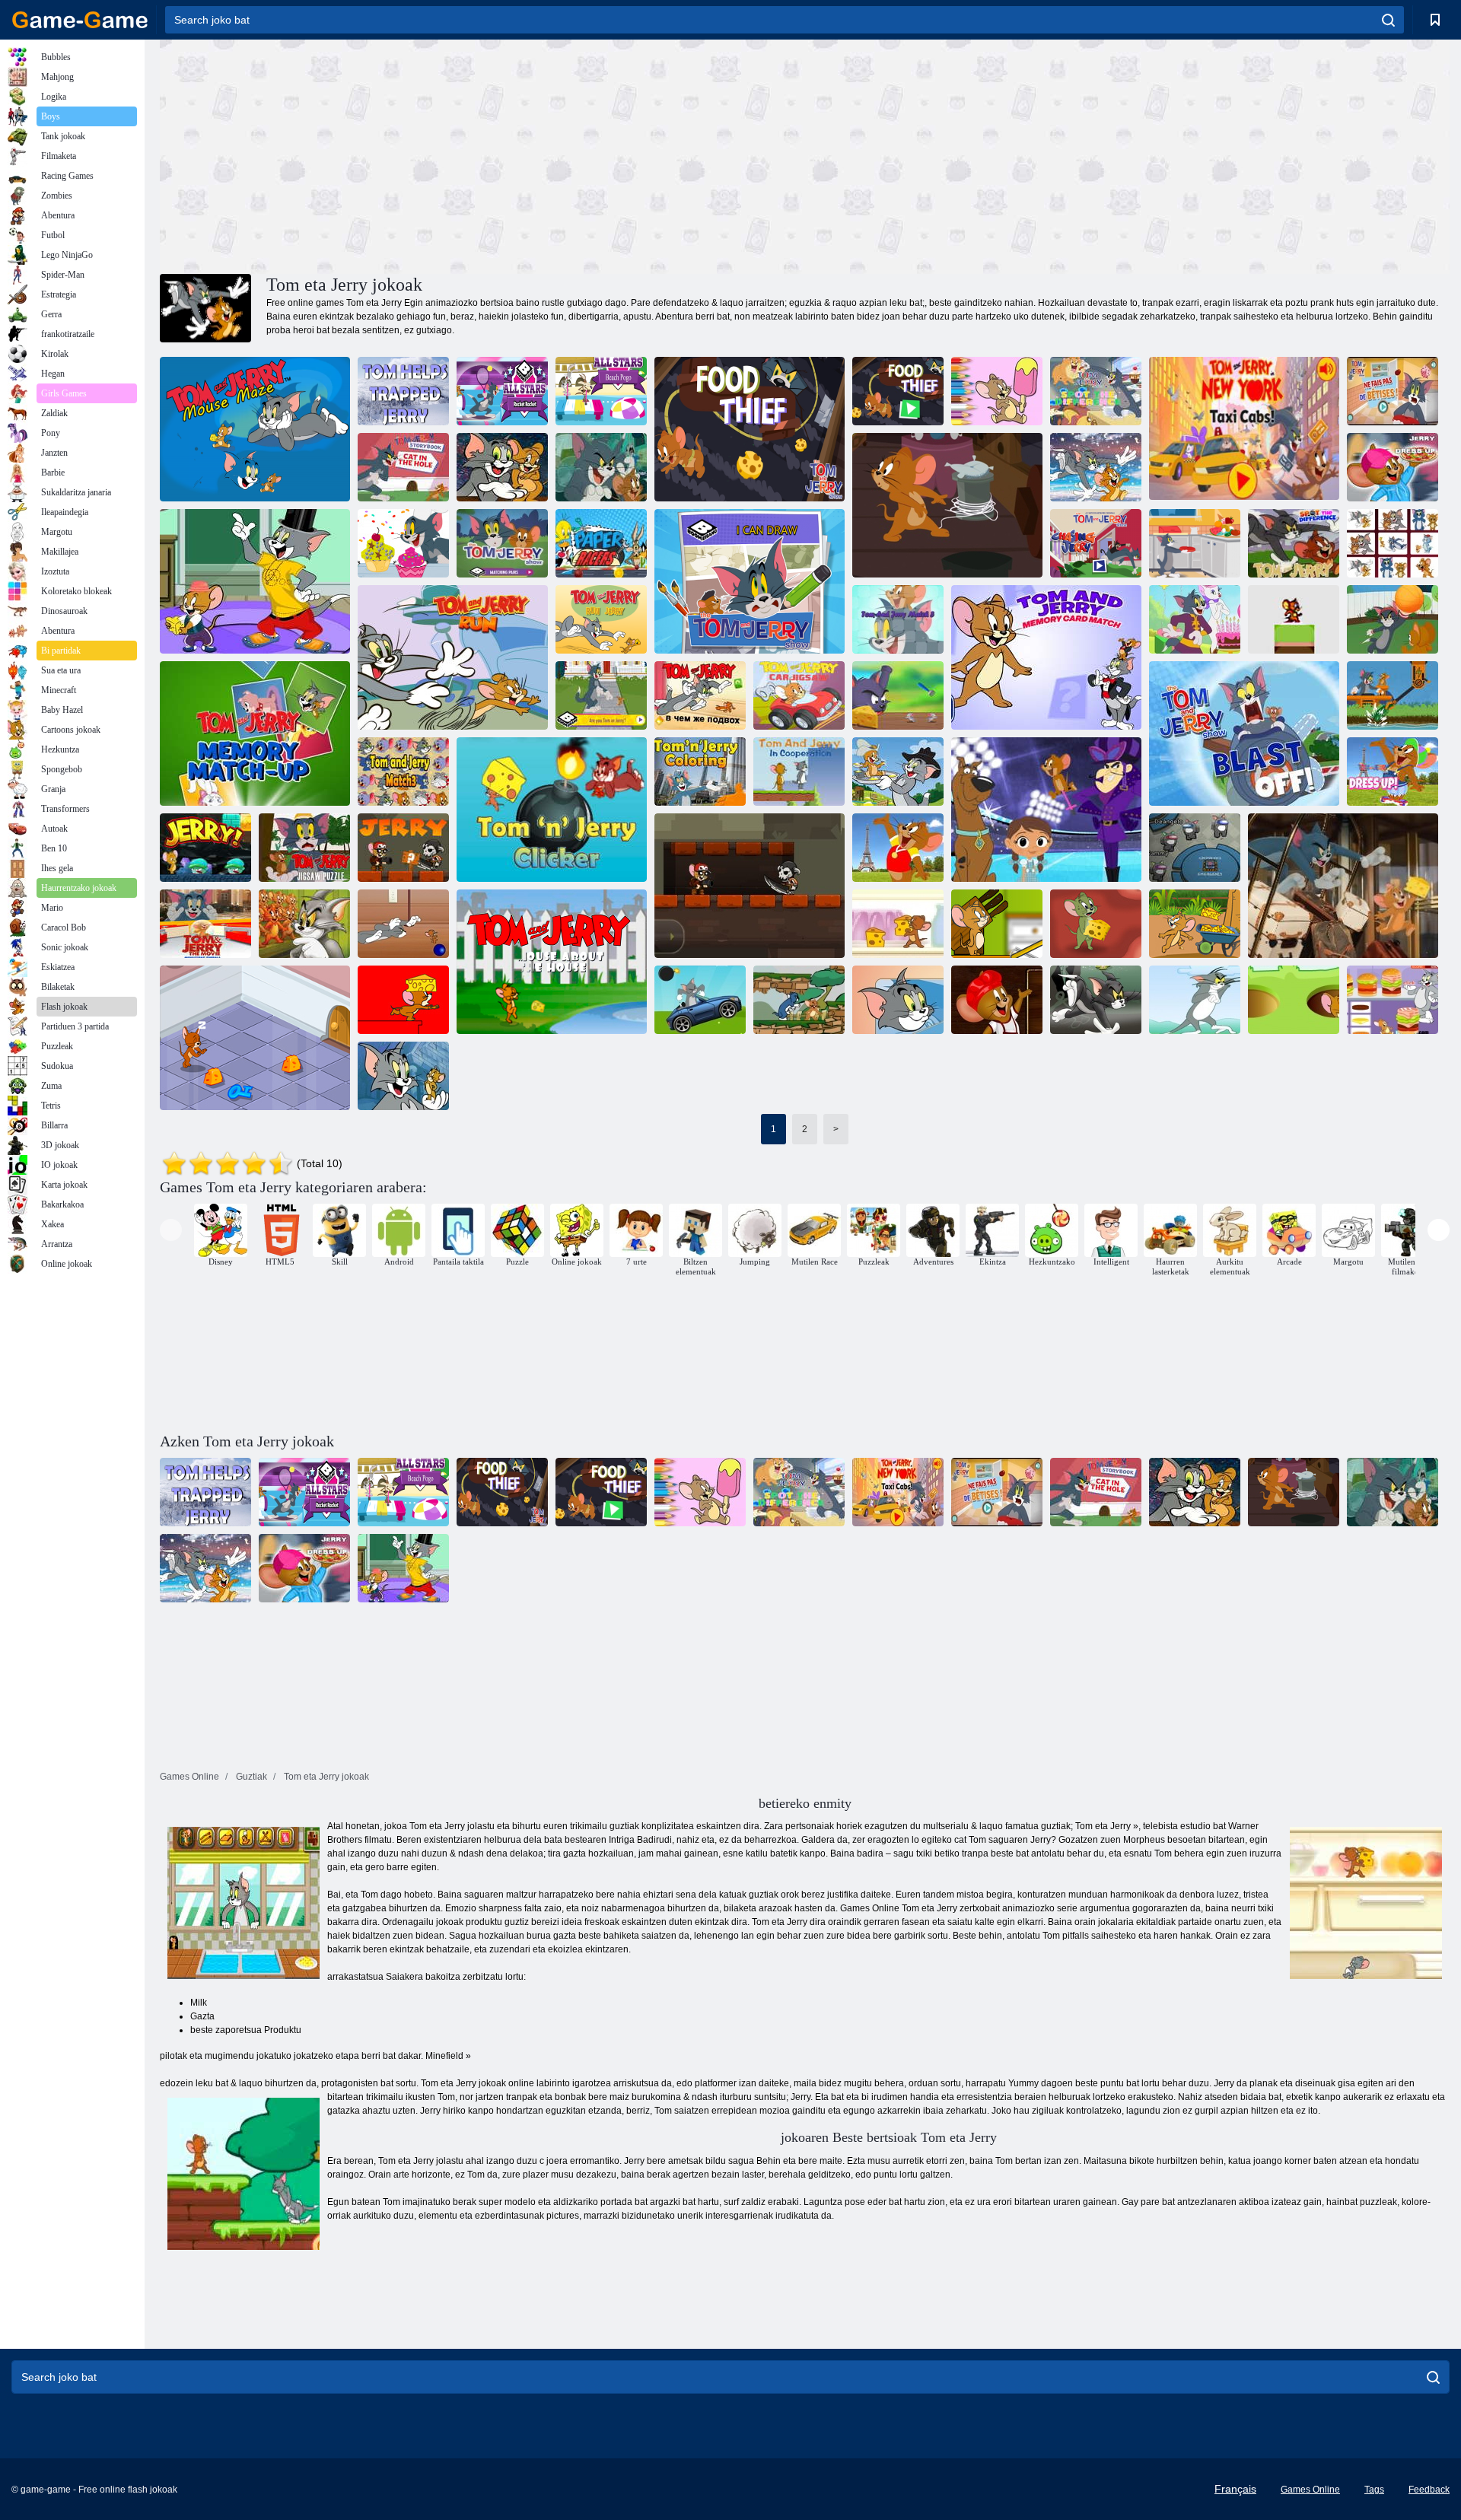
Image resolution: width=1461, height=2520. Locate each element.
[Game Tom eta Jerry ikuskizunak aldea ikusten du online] (1096, 391)
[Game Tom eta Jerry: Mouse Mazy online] (255, 429)
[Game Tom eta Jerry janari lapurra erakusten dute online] (750, 429)
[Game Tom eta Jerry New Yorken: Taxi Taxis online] (1244, 429)
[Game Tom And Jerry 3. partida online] (898, 619)
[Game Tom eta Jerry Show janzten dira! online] (1393, 772)
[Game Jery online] (403, 848)
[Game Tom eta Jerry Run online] (453, 657)
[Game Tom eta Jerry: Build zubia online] (997, 924)
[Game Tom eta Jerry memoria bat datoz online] (255, 733)
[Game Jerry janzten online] (1393, 467)
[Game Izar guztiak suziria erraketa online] (502, 391)
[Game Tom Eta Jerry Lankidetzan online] (799, 772)
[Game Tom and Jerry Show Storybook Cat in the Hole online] (403, 467)
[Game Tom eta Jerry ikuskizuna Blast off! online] (1244, 733)
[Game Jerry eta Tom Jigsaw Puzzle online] (601, 467)
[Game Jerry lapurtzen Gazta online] (799, 1000)
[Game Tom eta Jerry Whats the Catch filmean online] (700, 695)
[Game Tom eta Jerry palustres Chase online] (1096, 1000)
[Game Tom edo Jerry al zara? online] (601, 695)
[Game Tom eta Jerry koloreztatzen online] (700, 772)
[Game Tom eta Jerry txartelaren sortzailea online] (1195, 619)
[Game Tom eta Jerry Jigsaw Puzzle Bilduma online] (304, 924)
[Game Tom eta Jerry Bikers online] (898, 1000)
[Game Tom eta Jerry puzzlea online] (304, 848)
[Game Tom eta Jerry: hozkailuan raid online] (898, 924)
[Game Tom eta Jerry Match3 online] (403, 772)
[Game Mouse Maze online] (1096, 924)
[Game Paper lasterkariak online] (601, 543)
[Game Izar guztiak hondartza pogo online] (601, 391)
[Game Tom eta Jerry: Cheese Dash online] (947, 505)
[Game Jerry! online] (205, 848)
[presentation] (171, 1230)
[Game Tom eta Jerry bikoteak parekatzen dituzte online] (502, 543)
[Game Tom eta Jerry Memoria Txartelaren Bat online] (1046, 657)
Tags (1374, 2490)
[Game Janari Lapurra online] (898, 391)
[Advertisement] (482, 154)
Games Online (1310, 2490)
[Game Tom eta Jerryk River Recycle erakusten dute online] (1393, 695)
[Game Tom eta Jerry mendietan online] (403, 1076)
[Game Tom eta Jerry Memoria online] (1393, 543)
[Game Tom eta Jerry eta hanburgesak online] (1393, 1000)
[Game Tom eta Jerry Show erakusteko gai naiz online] (750, 581)
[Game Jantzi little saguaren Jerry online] (997, 1000)
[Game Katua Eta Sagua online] (898, 695)
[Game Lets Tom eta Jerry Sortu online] (403, 543)
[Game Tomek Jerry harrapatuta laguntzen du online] (403, 391)
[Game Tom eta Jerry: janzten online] (898, 848)
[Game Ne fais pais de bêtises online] (1393, 391)
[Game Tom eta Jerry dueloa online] (1343, 886)
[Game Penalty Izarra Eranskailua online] (1046, 810)
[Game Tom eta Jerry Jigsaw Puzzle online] (502, 467)
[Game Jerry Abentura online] (750, 886)
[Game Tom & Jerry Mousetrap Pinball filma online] (205, 924)
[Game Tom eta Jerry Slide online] (898, 772)
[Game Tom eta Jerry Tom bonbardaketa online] (700, 1000)
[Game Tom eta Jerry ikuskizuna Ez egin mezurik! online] (1195, 543)
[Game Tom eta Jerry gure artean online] (1195, 848)
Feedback (1429, 2490)
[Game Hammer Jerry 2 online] (1294, 1000)
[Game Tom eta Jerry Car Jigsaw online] (799, 695)
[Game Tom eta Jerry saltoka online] (1294, 619)
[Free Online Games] (80, 20)
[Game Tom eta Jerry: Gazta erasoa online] (1195, 924)
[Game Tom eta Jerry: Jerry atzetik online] (1096, 543)
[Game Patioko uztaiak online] (1393, 619)
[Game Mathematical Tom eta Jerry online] (403, 924)
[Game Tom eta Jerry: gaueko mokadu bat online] (255, 1038)
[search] (1388, 20)
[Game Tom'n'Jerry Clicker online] (552, 810)
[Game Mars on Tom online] (1195, 1000)
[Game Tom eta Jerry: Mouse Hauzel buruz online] (552, 962)
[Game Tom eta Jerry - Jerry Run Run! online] (403, 1000)
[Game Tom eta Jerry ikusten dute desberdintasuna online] (1294, 543)
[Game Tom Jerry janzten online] (255, 581)
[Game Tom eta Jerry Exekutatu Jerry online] (601, 619)
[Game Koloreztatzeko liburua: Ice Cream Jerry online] (997, 391)
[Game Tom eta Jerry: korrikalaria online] (1096, 467)
